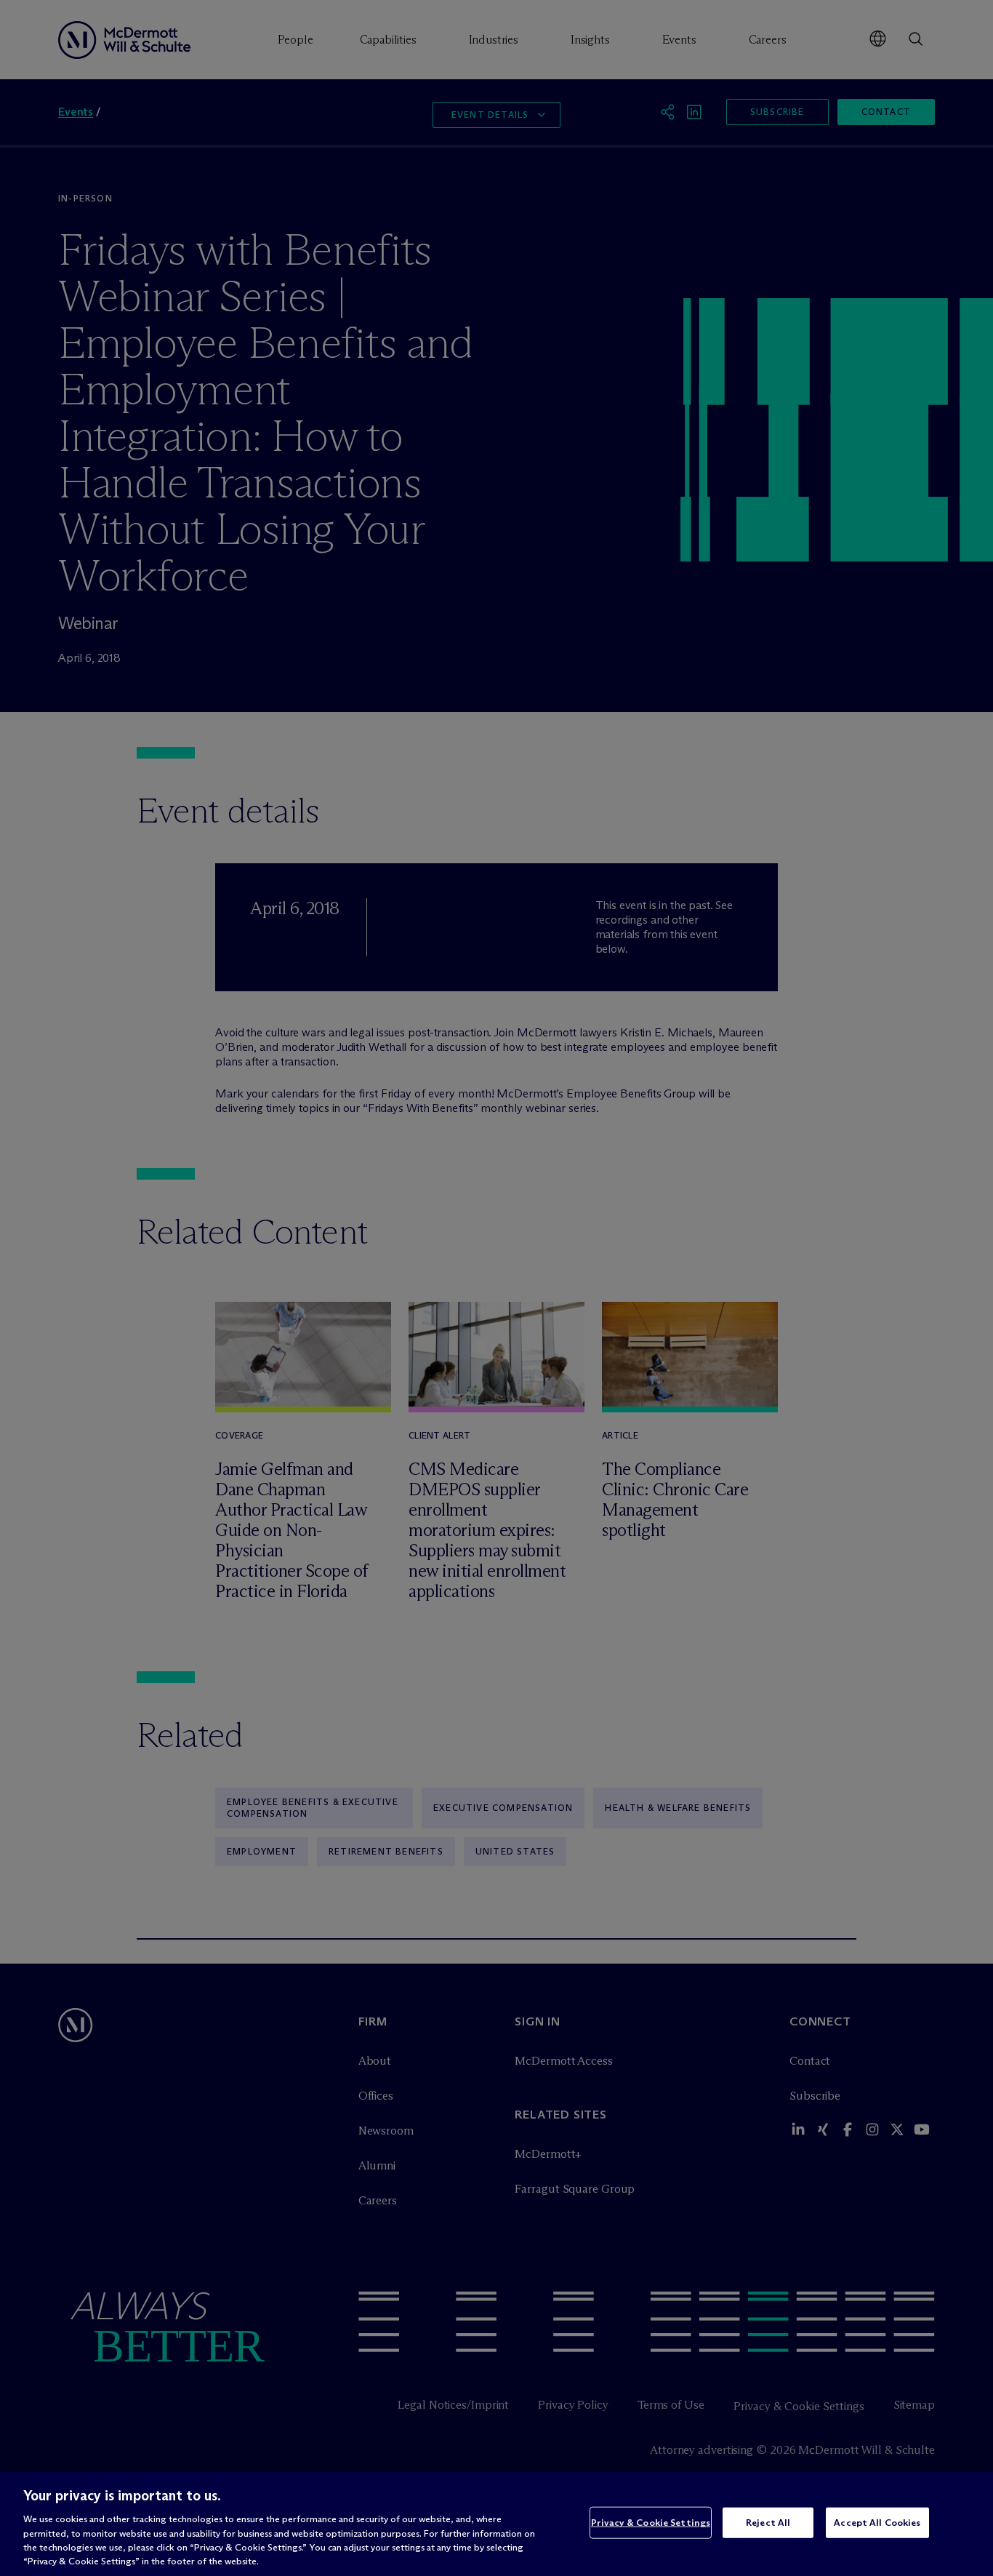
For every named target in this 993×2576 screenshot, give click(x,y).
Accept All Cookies (877, 2522)
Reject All (768, 2522)
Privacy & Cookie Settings (651, 2522)
